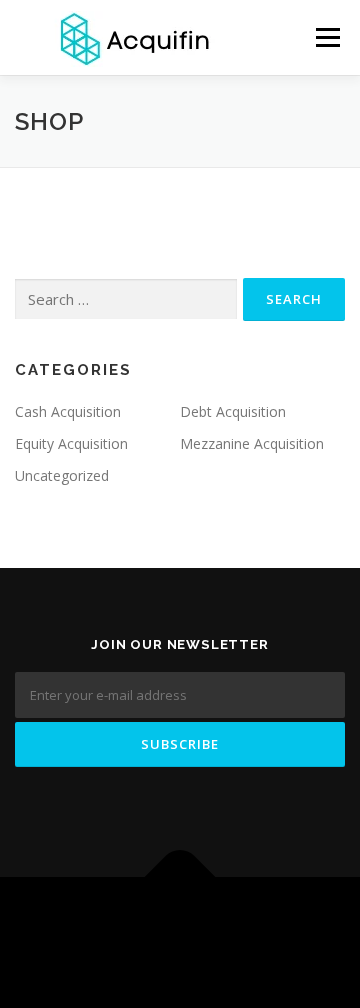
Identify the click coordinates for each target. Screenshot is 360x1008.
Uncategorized (62, 475)
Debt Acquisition (233, 411)
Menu (326, 37)
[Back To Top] (180, 877)
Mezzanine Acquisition (252, 443)
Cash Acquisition (68, 411)
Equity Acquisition (71, 443)
